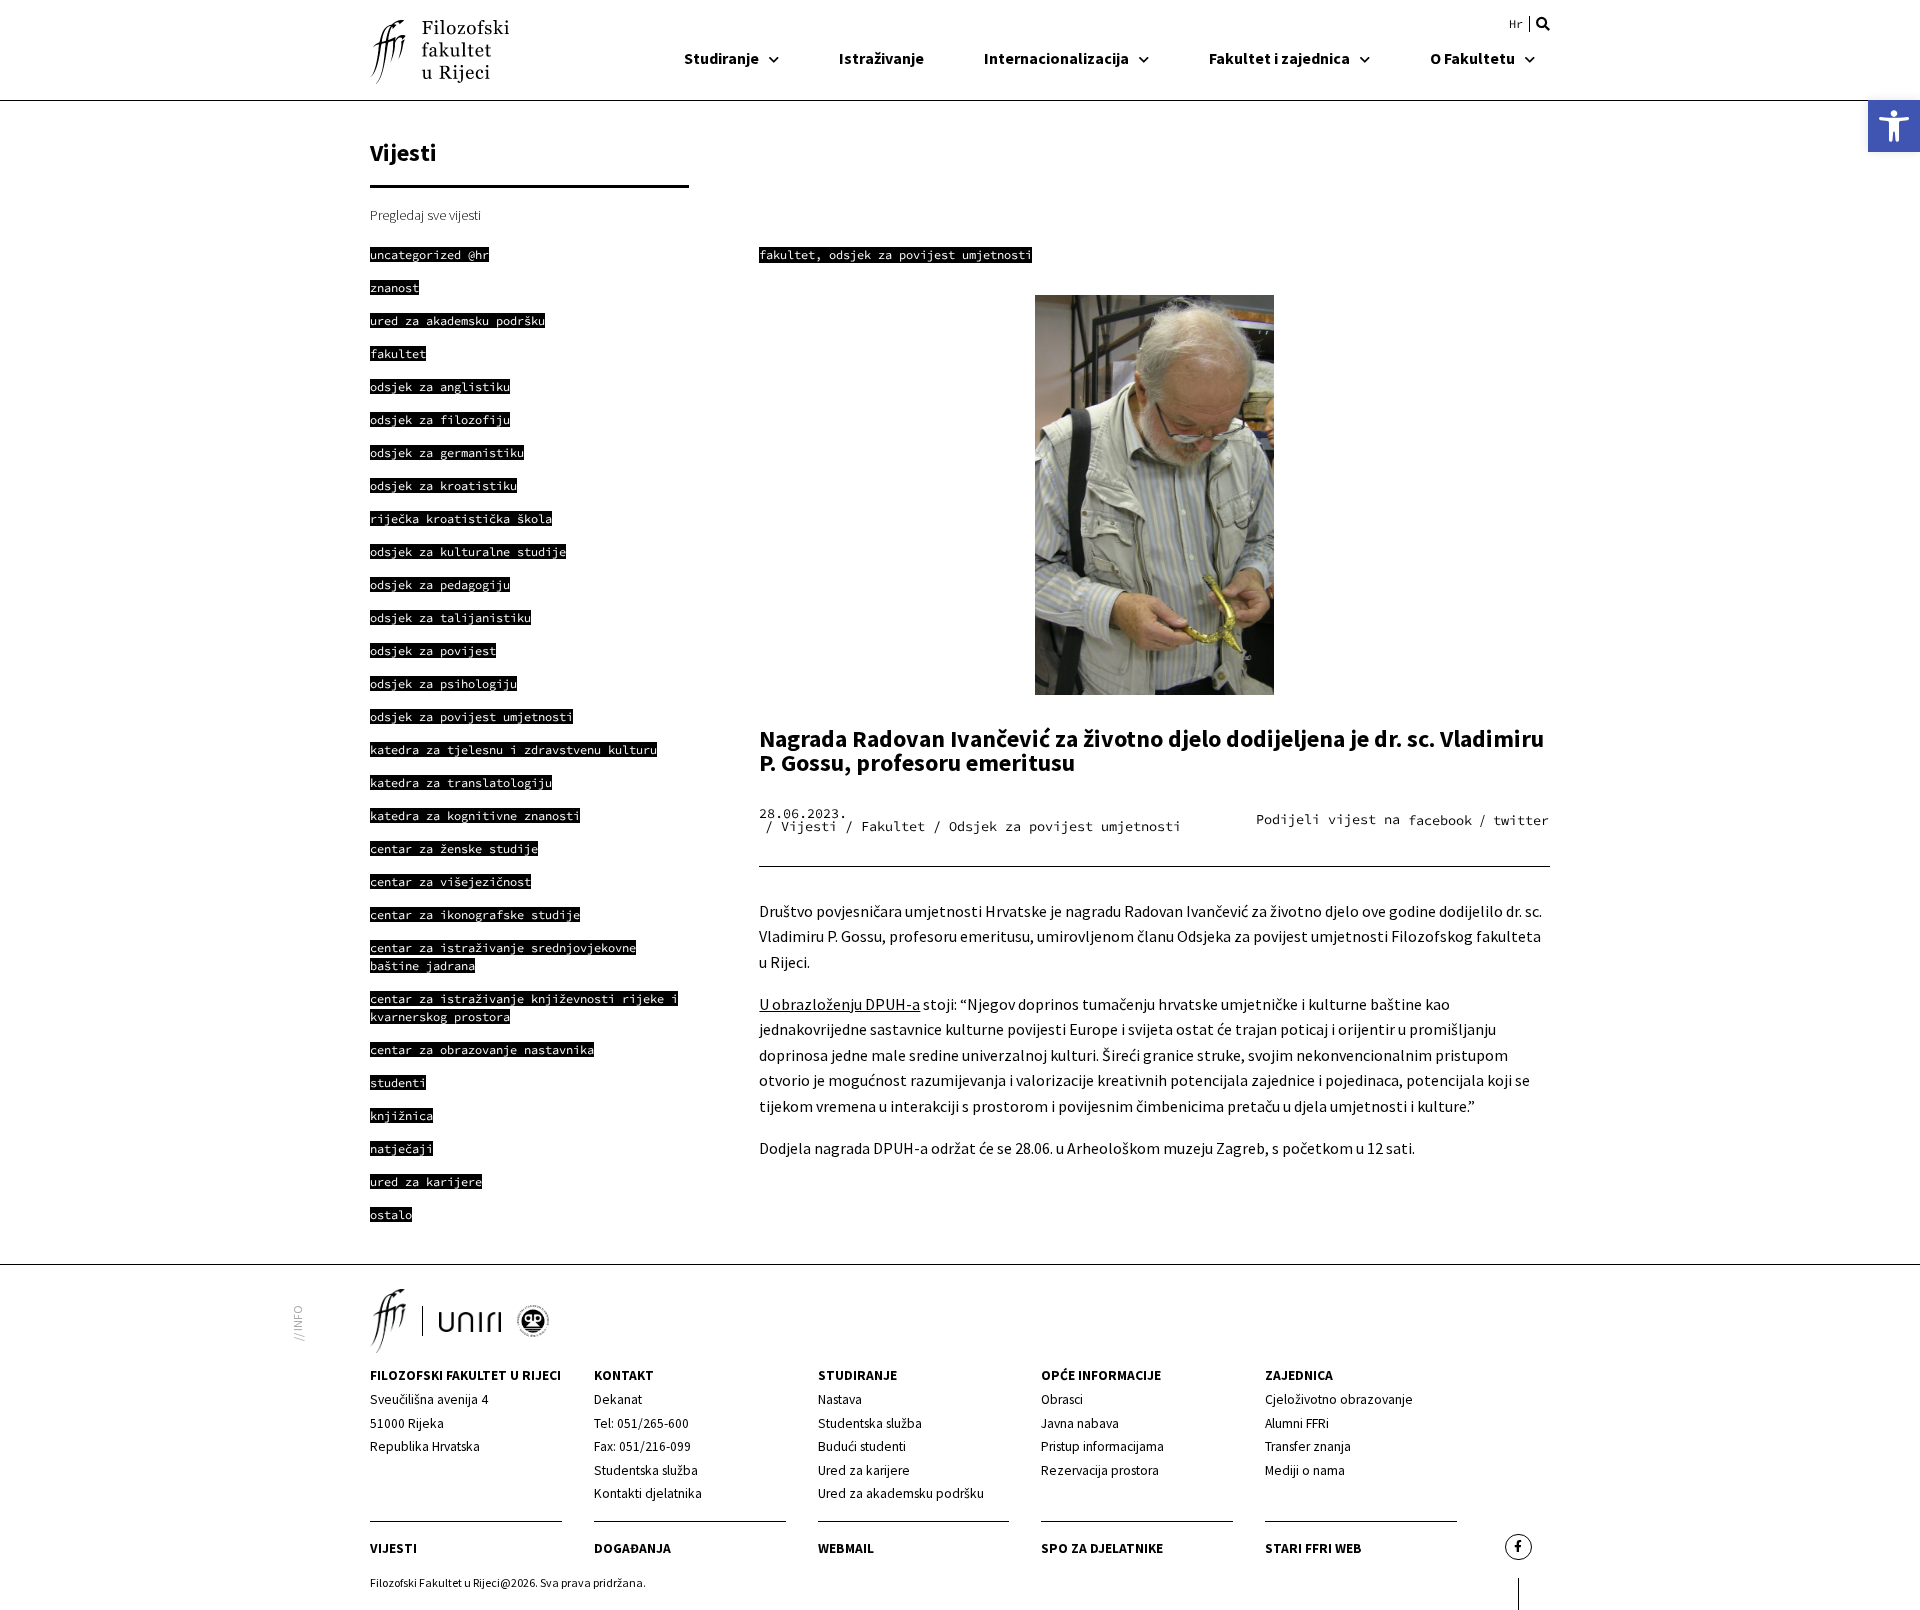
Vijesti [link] (393, 1548)
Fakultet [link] (787, 254)
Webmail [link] (846, 1548)
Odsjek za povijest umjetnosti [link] (930, 254)
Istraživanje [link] (881, 58)
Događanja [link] (632, 1548)
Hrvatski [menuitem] (1516, 24)
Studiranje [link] (721, 58)
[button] (1543, 24)
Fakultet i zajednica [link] (1279, 58)
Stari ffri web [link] (1313, 1548)
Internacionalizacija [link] (1056, 58)
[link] (1894, 126)
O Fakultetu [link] (1472, 58)
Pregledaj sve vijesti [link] (425, 215)
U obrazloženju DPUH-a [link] (839, 1004)
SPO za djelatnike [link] (1102, 1548)
